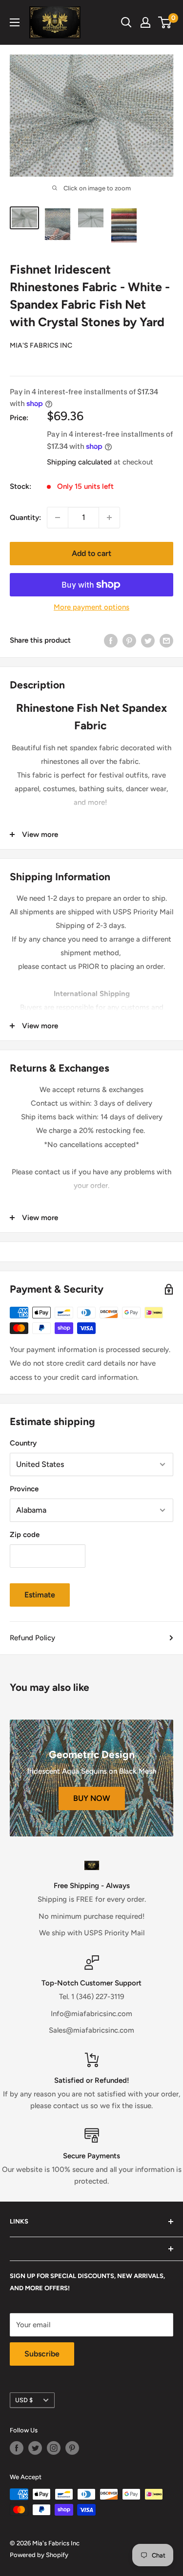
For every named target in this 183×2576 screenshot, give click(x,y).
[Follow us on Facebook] (17, 2448)
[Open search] (126, 22)
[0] (165, 22)
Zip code (25, 1535)
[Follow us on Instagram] (54, 2448)
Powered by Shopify (39, 2555)
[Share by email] (166, 640)
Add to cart (91, 553)
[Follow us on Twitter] (35, 2448)
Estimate (40, 1595)
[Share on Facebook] (111, 640)
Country (23, 1443)
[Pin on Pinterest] (129, 640)
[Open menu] (15, 22)
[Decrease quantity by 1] (58, 518)
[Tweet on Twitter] (148, 640)
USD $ (24, 2400)
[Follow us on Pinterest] (72, 2448)
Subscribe (42, 2354)
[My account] (145, 22)
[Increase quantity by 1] (109, 518)
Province (24, 1489)
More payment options (91, 607)
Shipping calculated (79, 462)
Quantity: (25, 518)
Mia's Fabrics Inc (41, 345)
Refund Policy (32, 1638)
